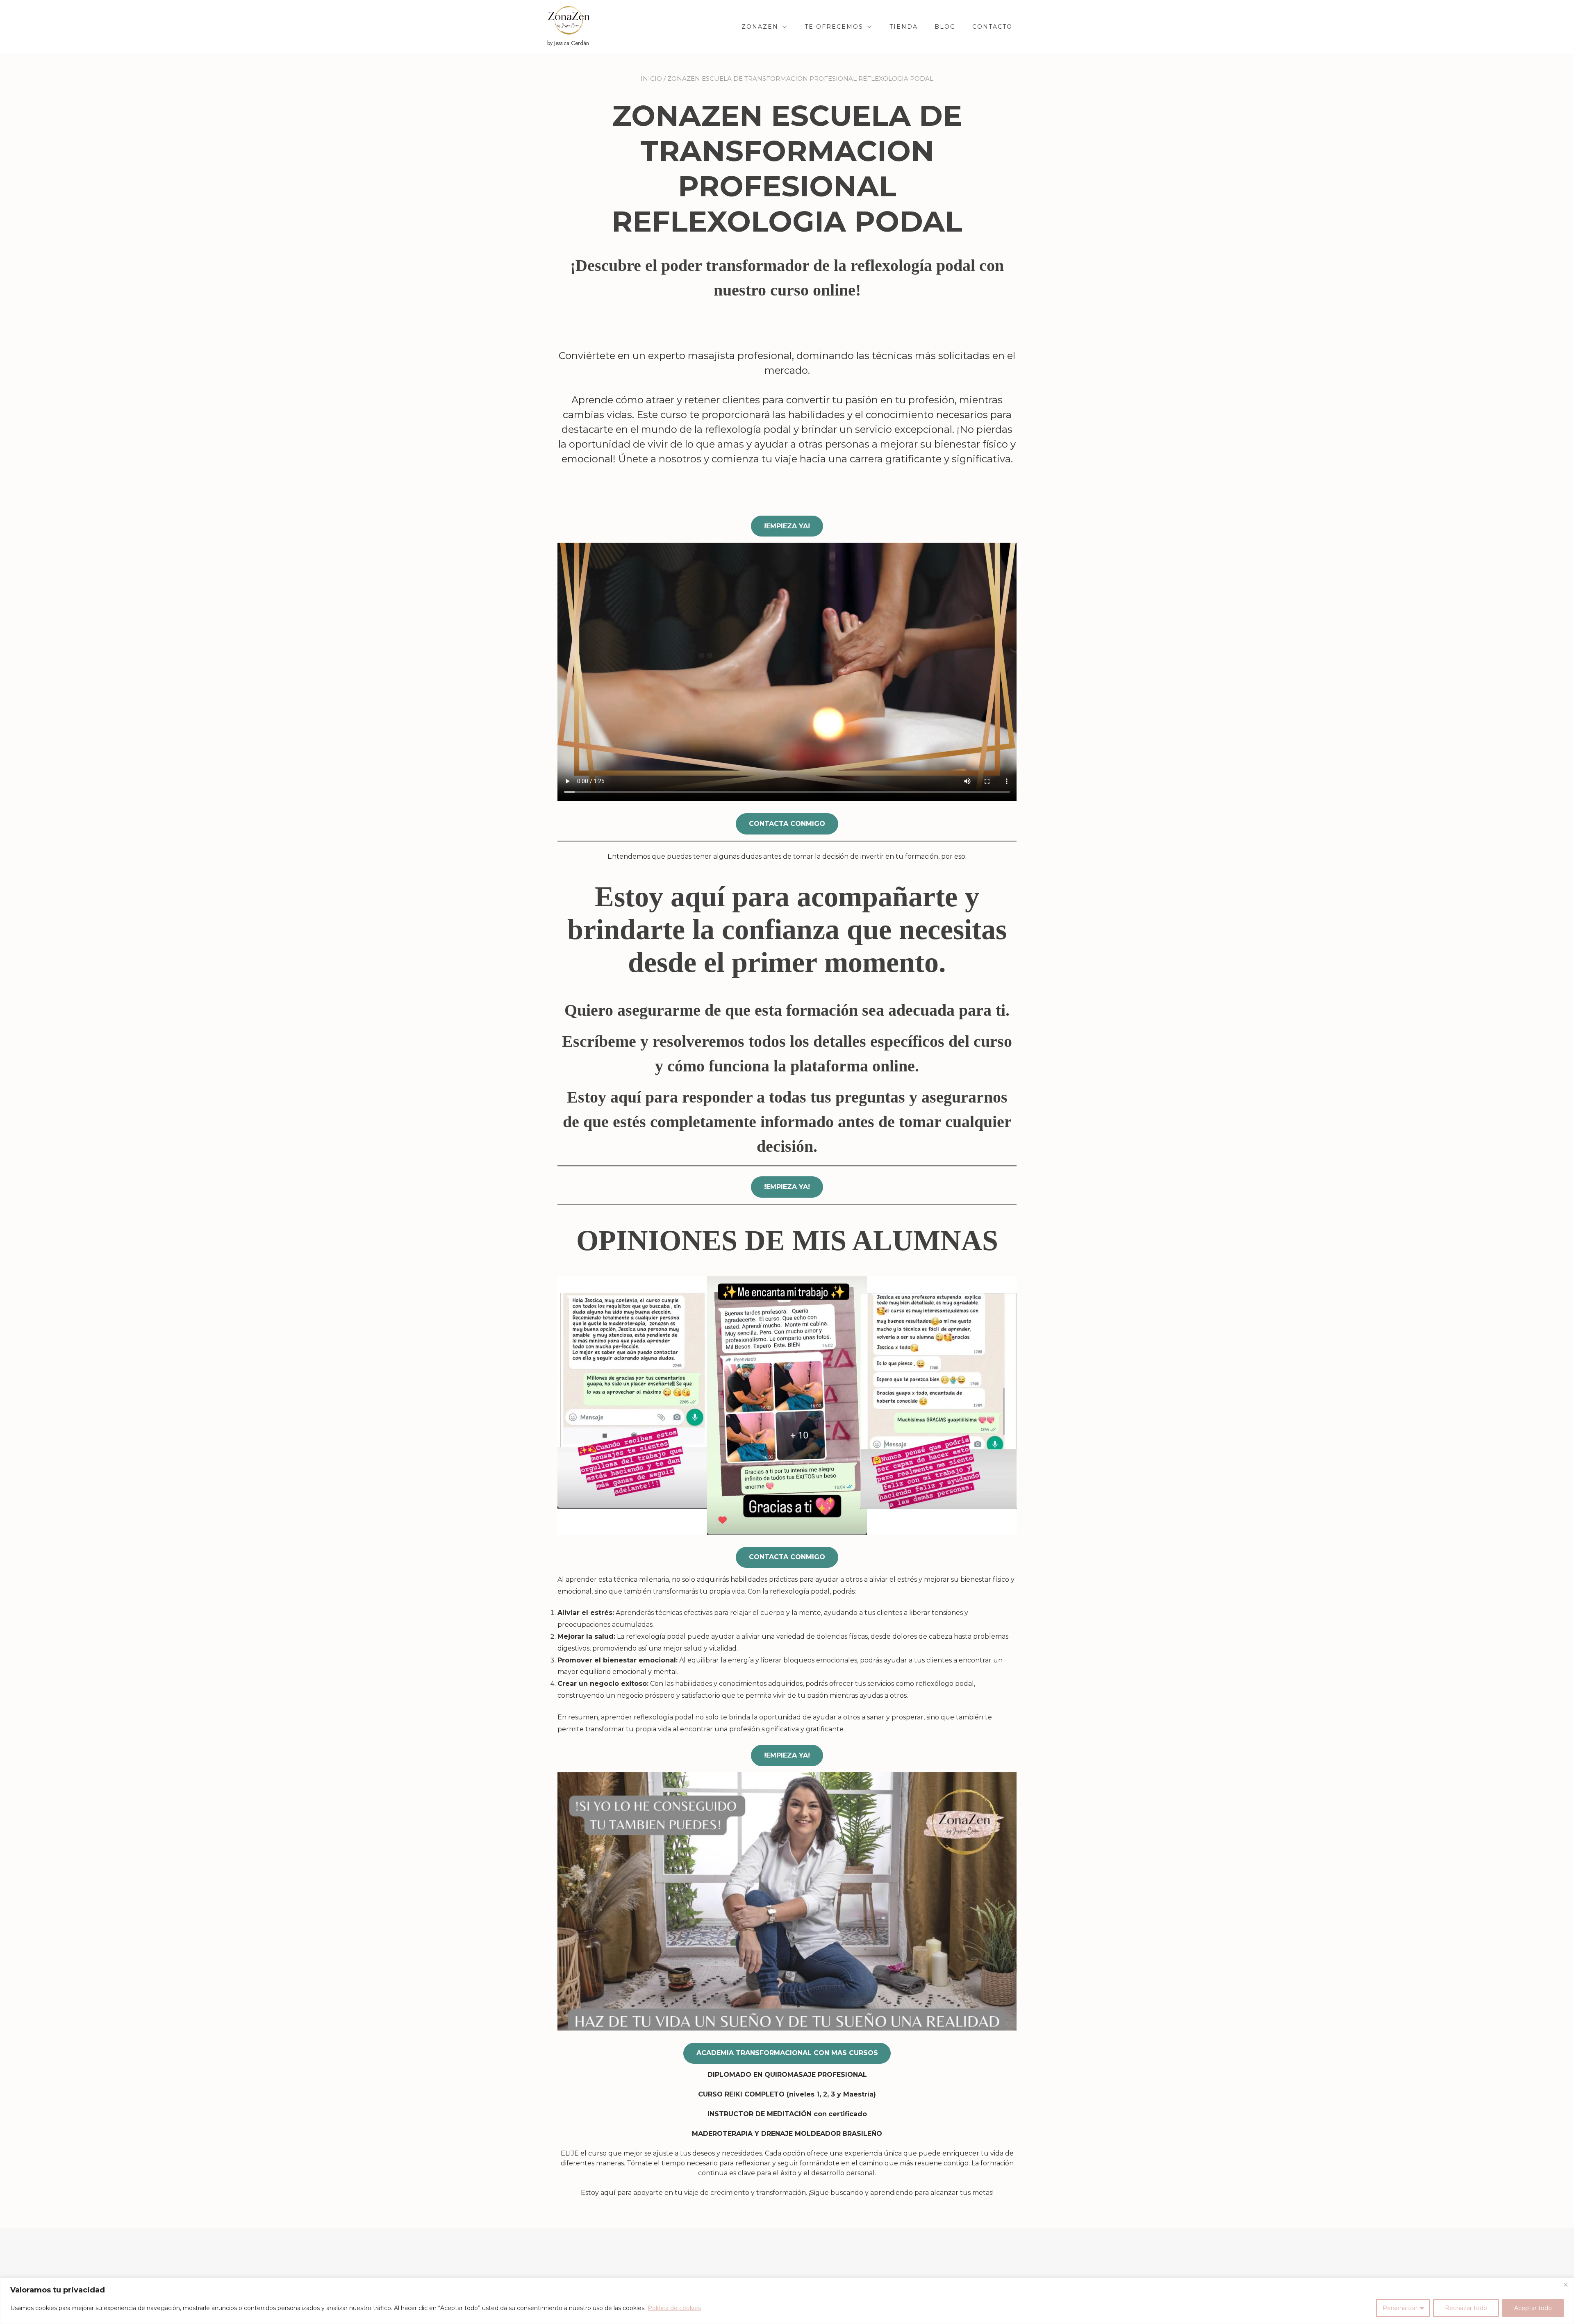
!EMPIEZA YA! (787, 526)
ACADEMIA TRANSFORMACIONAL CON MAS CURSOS (787, 2053)
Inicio (651, 78)
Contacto (992, 27)
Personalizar (1400, 2308)
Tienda (904, 27)
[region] (787, 2301)
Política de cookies (674, 2308)
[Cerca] (1565, 2285)
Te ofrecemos (834, 27)
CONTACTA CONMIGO (787, 824)
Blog (945, 27)
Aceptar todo (1533, 2308)
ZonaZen (760, 27)
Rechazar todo (1466, 2308)
